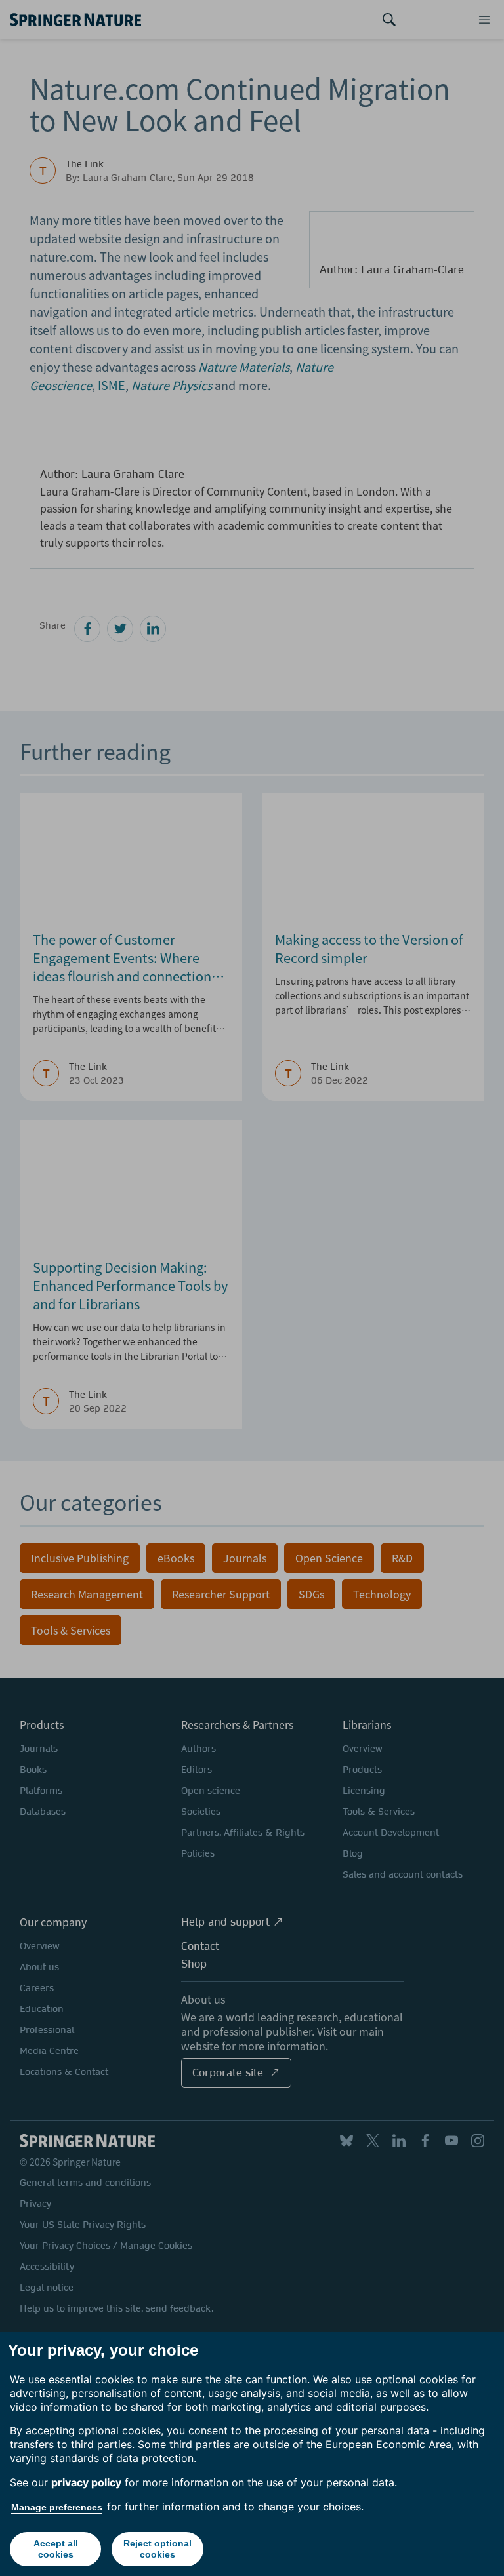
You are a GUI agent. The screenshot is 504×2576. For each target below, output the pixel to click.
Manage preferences (57, 2507)
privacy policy (86, 2482)
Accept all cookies (56, 2549)
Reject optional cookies (157, 2549)
